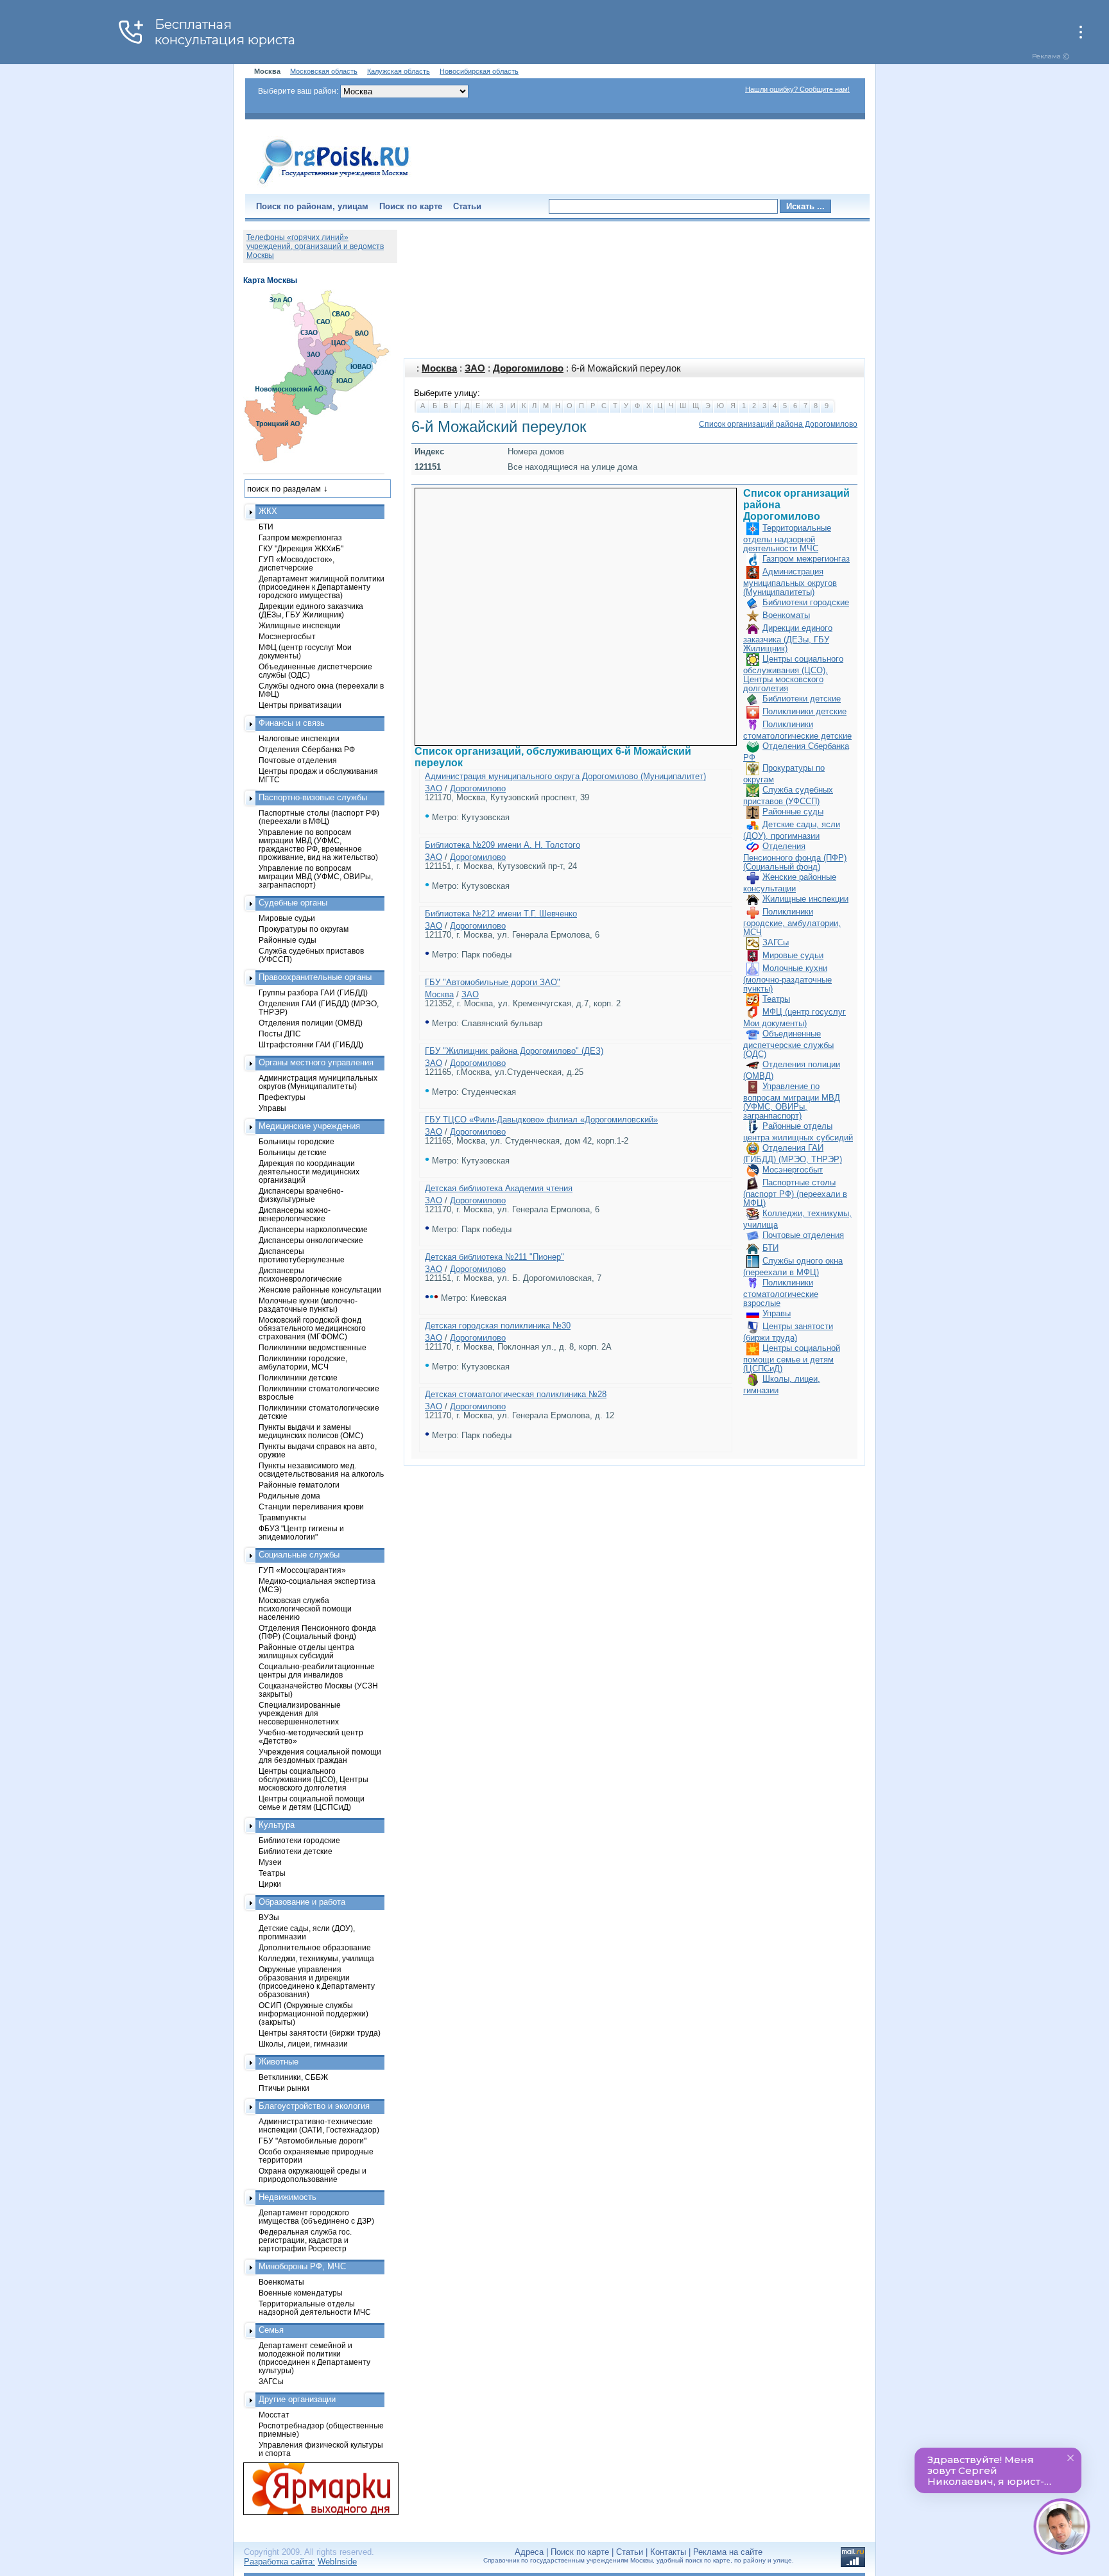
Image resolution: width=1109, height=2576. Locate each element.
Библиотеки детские (802, 699)
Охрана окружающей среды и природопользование (313, 2175)
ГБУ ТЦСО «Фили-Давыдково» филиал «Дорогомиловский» (541, 1120)
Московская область (324, 71)
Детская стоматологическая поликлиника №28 (516, 1394)
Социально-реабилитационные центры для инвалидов (317, 1670)
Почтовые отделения (803, 1235)
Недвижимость (288, 2197)
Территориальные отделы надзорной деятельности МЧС (787, 538)
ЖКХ (268, 511)
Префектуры (282, 1097)
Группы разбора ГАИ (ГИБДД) (313, 992)
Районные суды (793, 811)
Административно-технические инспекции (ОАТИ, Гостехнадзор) (319, 2125)
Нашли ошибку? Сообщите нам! (797, 89)
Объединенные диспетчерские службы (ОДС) (788, 1044)
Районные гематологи (299, 1485)
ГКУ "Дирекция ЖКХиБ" (301, 548)
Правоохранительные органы (315, 977)
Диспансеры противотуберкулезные (302, 1255)
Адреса (529, 2552)
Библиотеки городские (806, 602)
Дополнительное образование (315, 1947)
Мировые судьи (793, 955)
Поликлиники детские (804, 711)
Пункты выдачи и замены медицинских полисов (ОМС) (311, 1431)
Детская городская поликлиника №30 (498, 1326)
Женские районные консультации (320, 1290)
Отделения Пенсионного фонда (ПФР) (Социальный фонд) (795, 856)
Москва (439, 368)
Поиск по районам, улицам (312, 206)
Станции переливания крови (311, 1507)
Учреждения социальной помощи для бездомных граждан (320, 1756)
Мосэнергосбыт (793, 1170)
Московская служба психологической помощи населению (305, 1609)
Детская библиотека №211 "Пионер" (494, 1257)
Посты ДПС (280, 1034)
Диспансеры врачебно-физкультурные (301, 1195)
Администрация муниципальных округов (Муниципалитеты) (790, 582)
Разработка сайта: (279, 2562)
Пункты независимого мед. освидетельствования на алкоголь (321, 1470)
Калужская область (399, 71)
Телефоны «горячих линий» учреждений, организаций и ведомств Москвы (315, 246)
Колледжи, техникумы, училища (316, 1958)
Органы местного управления (316, 1062)
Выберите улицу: (447, 393)
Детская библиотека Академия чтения (499, 1188)
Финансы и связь (292, 723)
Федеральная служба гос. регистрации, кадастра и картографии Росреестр (305, 2240)
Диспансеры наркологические (313, 1229)
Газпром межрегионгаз (806, 559)
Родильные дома (289, 1496)
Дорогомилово (528, 368)
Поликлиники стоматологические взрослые (781, 1293)
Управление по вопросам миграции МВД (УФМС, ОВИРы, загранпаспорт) (792, 1101)
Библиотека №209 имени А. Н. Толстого (503, 845)
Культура (277, 1825)
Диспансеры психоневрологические (300, 1275)
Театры (776, 999)
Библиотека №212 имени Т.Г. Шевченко (501, 914)
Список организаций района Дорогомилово (778, 424)
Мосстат (274, 2415)
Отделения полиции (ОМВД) (311, 1023)
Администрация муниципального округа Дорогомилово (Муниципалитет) (565, 776)
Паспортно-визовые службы (313, 797)
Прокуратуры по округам (304, 929)
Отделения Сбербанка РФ (307, 749)
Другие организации (297, 2399)
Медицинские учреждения (309, 1126)
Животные (279, 2062)
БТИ (770, 1248)
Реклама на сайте (728, 2552)
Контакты (668, 2552)
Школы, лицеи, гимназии (303, 2044)
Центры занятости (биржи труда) (320, 2033)
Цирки (270, 1884)
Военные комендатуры (301, 2293)
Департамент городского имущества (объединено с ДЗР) (316, 2217)
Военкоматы (786, 615)
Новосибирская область (479, 71)
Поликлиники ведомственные (313, 1347)
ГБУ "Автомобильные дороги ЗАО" (493, 982)
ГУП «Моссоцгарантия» (302, 1570)
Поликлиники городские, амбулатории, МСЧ (792, 922)
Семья (271, 2330)
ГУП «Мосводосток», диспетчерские (297, 563)
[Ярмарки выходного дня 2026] (314, 2489)
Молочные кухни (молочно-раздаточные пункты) (787, 978)
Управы (777, 1313)
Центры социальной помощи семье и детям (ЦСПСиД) (792, 1358)
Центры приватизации (300, 705)
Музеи (270, 1862)
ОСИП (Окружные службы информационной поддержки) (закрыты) (314, 2014)
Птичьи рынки (284, 2088)
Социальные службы (299, 1555)
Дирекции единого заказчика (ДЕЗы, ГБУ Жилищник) (788, 638)
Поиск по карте (411, 206)
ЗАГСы (776, 942)
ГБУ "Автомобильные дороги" (313, 2141)
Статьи (467, 206)
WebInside (337, 2562)
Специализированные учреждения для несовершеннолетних (300, 1713)
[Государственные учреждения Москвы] (334, 185)
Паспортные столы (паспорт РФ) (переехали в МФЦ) (795, 1193)
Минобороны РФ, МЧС (302, 2266)
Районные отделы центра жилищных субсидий (306, 1651)
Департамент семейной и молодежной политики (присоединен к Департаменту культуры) (314, 2358)
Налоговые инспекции (299, 738)
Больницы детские (293, 1152)
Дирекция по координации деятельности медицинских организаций (309, 1172)
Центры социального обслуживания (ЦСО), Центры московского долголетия (793, 674)
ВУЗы (269, 1917)
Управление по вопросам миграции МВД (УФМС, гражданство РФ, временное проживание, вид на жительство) (318, 845)
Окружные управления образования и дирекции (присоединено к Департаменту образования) (317, 1982)
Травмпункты (282, 1517)
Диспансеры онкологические (311, 1240)
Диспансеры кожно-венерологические (295, 1214)
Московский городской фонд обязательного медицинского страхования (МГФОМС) (312, 1328)
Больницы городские (297, 1141)
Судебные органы (293, 903)
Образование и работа (302, 1902)
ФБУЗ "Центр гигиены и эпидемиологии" (301, 1533)
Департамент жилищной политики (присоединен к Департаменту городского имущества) (322, 587)
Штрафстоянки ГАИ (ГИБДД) (311, 1044)
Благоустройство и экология (314, 2106)
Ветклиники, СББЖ (293, 2077)
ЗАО (475, 368)
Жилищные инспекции (805, 899)
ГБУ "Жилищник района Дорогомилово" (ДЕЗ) (514, 1051)
